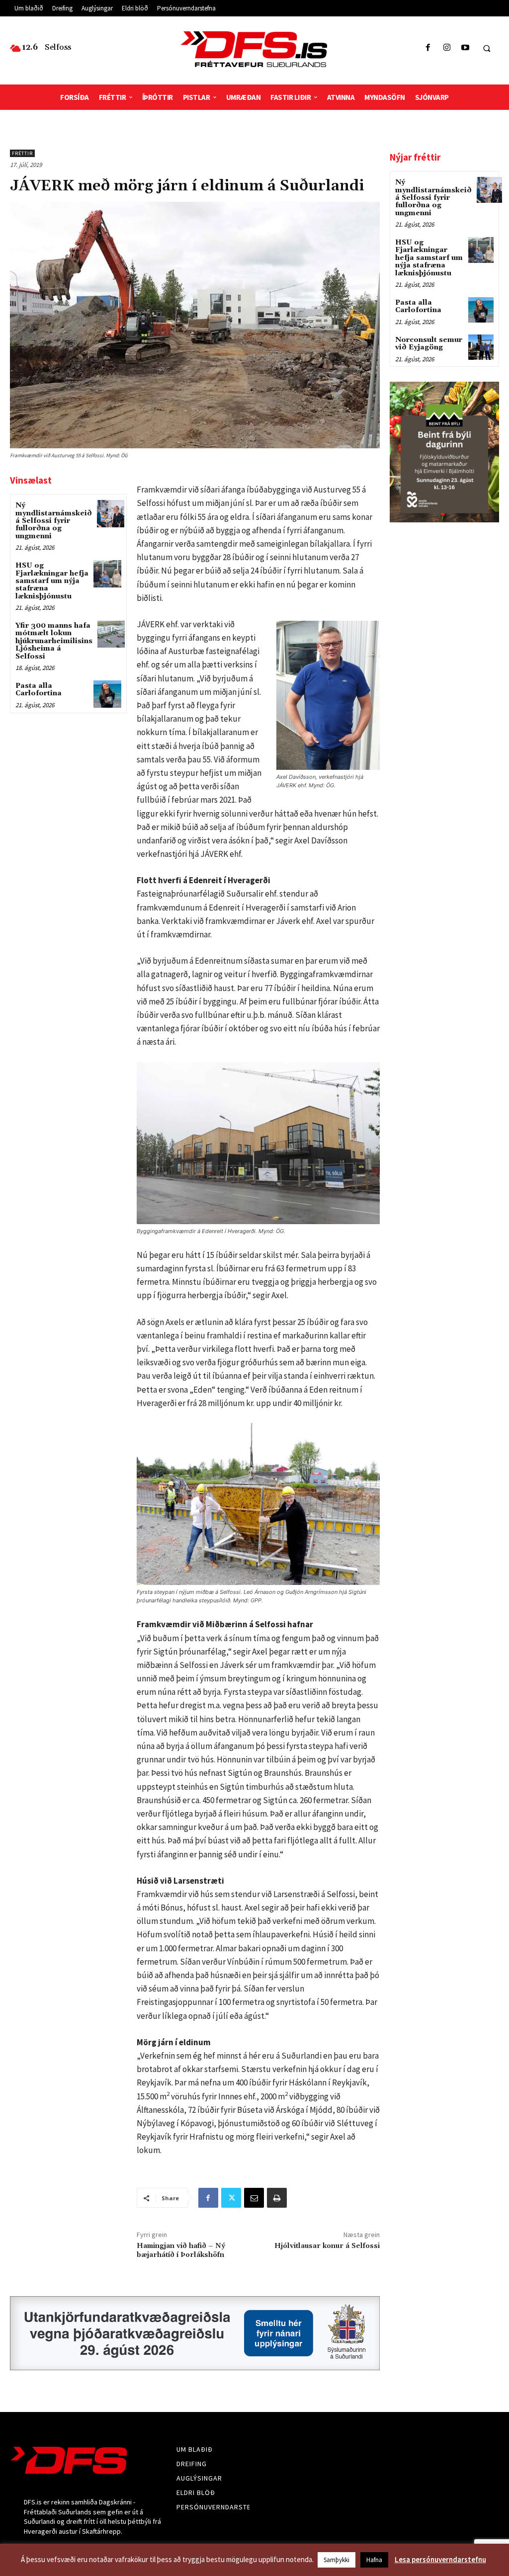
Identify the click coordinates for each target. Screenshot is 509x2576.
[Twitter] (231, 2198)
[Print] (277, 2198)
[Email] (254, 2198)
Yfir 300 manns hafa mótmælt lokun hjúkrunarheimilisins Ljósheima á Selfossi (54, 641)
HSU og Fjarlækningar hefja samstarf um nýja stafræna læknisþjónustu (52, 581)
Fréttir (22, 153)
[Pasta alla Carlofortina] (107, 694)
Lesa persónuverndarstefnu (440, 2559)
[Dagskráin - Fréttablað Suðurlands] (255, 49)
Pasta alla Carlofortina (39, 690)
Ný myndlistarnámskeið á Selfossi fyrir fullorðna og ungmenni (54, 521)
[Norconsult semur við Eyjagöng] (481, 347)
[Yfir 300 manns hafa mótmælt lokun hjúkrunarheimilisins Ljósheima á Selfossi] (111, 634)
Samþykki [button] (337, 2560)
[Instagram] (447, 48)
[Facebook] (428, 48)
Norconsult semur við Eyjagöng (429, 344)
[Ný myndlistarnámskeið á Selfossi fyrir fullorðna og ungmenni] (111, 514)
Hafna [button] (374, 2560)
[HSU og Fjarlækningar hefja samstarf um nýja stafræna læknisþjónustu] (107, 574)
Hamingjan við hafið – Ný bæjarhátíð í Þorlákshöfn (181, 2250)
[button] (487, 48)
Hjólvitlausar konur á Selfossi (327, 2246)
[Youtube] (465, 48)
